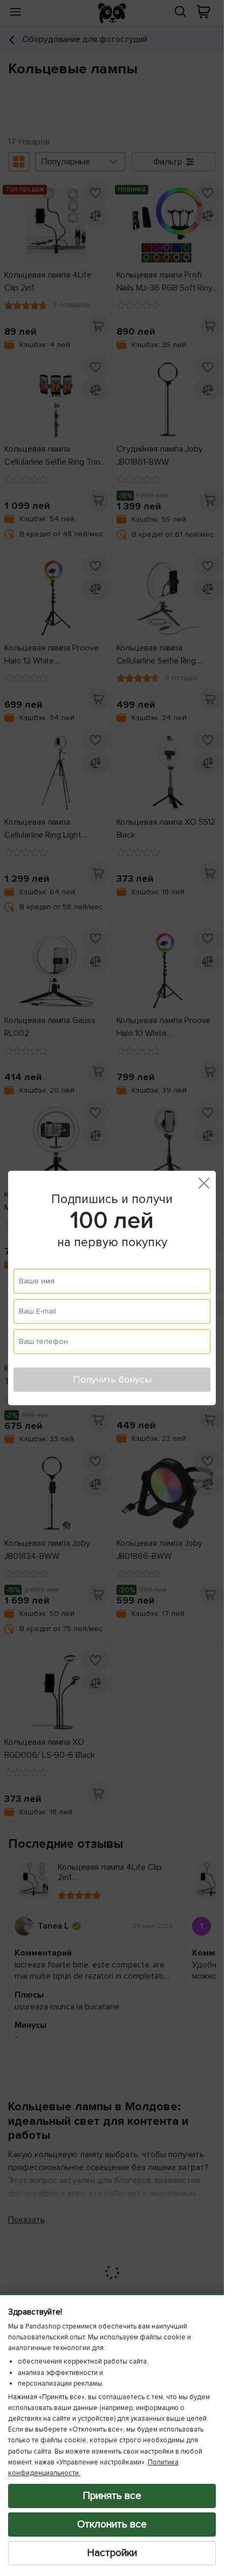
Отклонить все (112, 2524)
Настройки (112, 2553)
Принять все (112, 2496)
